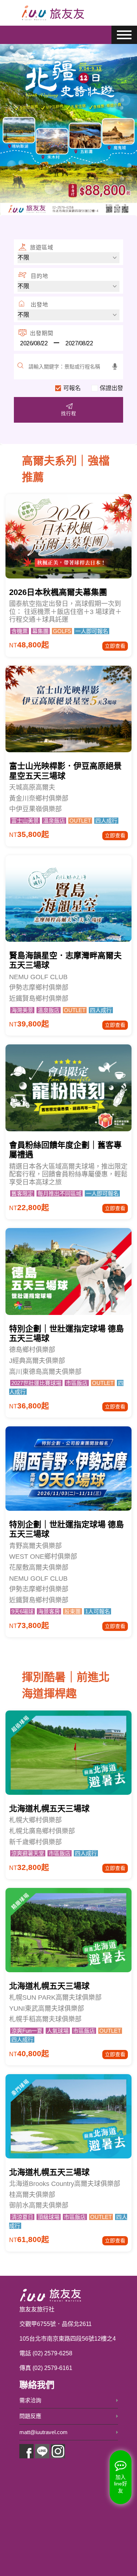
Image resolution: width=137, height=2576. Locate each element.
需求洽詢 (30, 2400)
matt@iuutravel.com (43, 2432)
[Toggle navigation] (110, 13)
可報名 (72, 388)
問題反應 (30, 2416)
